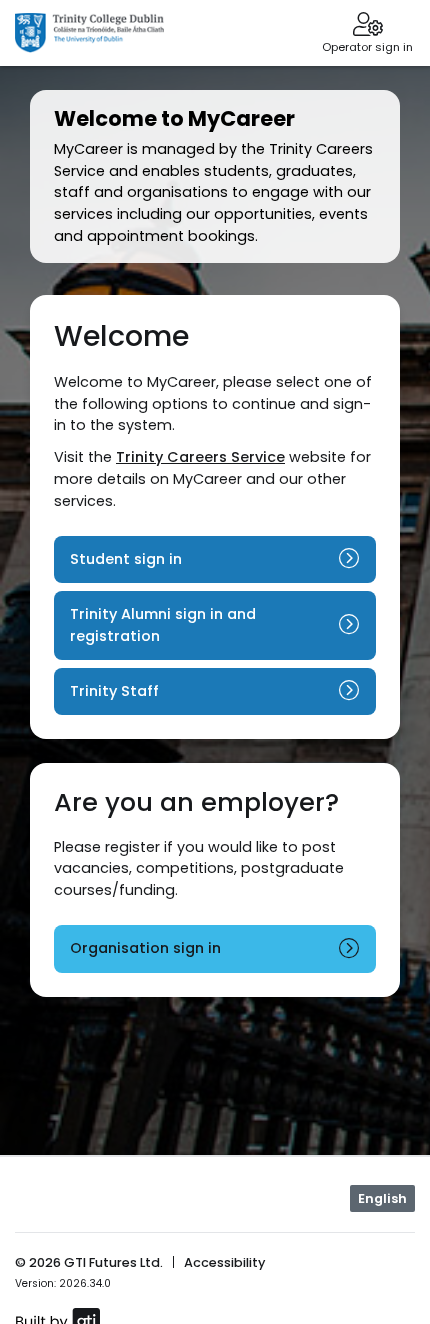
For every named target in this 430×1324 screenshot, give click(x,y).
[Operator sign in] (367, 26)
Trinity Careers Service (200, 457)
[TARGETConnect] (89, 33)
